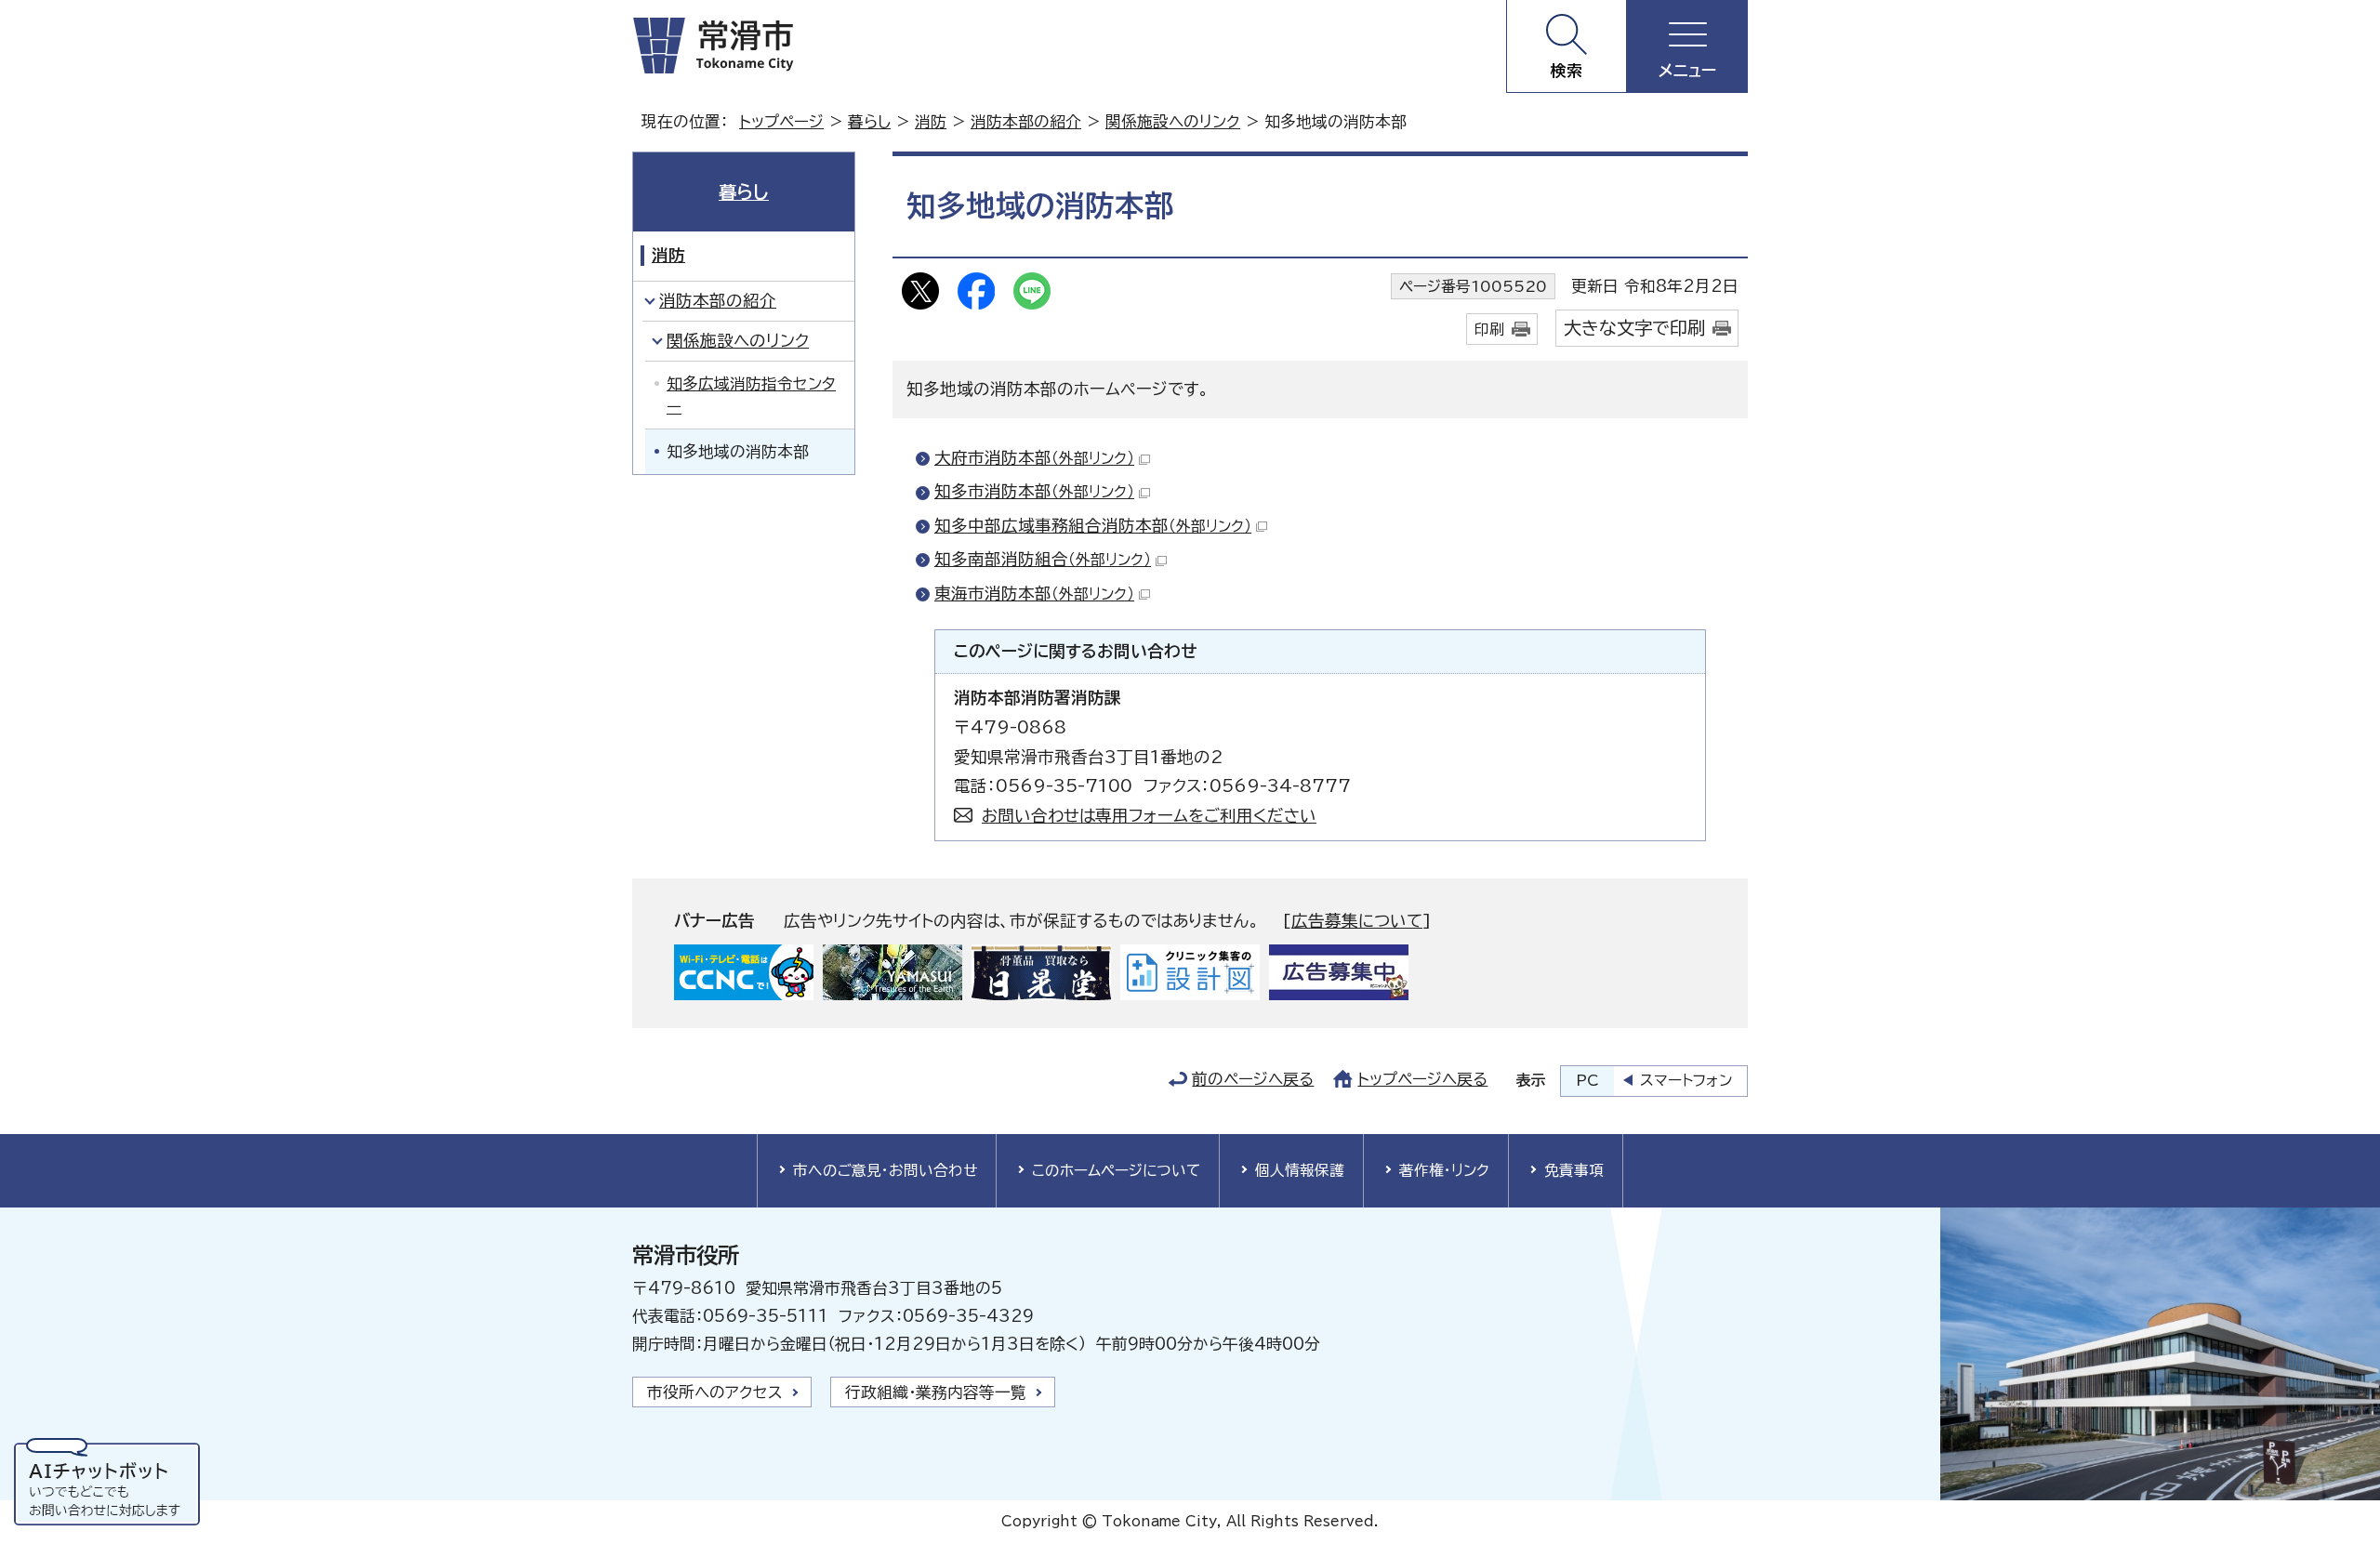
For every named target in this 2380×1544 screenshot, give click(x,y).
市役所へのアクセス (715, 1392)
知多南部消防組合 (1043, 559)
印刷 (1489, 329)
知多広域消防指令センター (751, 395)
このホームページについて (1116, 1170)
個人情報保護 (1300, 1170)
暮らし (869, 121)
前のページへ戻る (1253, 1079)
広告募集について (1357, 921)
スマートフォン (1686, 1080)
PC (1587, 1080)
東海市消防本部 (1034, 594)
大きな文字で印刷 (1634, 328)
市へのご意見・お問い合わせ (885, 1170)
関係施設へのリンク (1173, 121)
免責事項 (1574, 1170)
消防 (931, 121)
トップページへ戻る (1422, 1079)
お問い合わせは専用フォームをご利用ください (1149, 816)
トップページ (781, 121)
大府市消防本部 (1034, 458)
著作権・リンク (1444, 1170)
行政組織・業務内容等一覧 (936, 1392)
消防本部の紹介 (1026, 121)
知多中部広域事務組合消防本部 (1093, 526)
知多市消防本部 (1034, 491)
